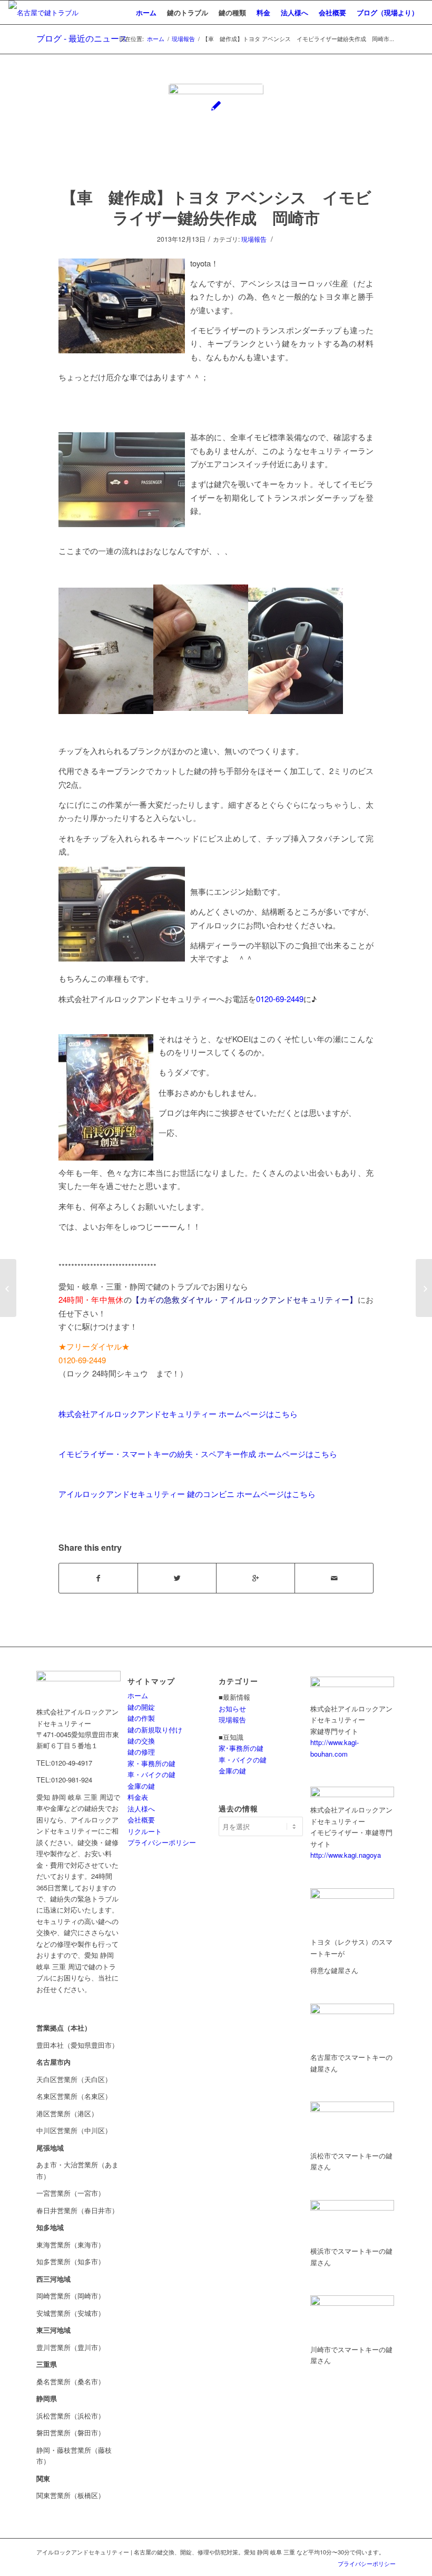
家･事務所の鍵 (241, 1748)
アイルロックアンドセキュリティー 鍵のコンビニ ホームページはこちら (187, 1494)
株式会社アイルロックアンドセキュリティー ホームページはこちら (178, 1414)
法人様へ (141, 1809)
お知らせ (232, 1708)
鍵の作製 (141, 1718)
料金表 (138, 1797)
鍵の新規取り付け (155, 1730)
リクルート (145, 1831)
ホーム (156, 39)
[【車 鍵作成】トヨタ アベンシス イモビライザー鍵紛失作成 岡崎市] (216, 131)
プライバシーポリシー (162, 1842)
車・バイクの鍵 (151, 1774)
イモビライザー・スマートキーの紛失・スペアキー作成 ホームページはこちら (198, 1454)
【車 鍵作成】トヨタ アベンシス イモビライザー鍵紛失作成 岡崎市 (216, 207)
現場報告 (183, 39)
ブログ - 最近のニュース (82, 38)
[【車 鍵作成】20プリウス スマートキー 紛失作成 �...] (424, 1288)
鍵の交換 (141, 1741)
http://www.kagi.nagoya (346, 1855)
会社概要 (141, 1820)
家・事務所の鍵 (151, 1763)
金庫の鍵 (141, 1786)
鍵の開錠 (141, 1707)
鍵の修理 (141, 1752)
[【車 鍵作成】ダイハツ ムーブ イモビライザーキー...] (8, 1288)
